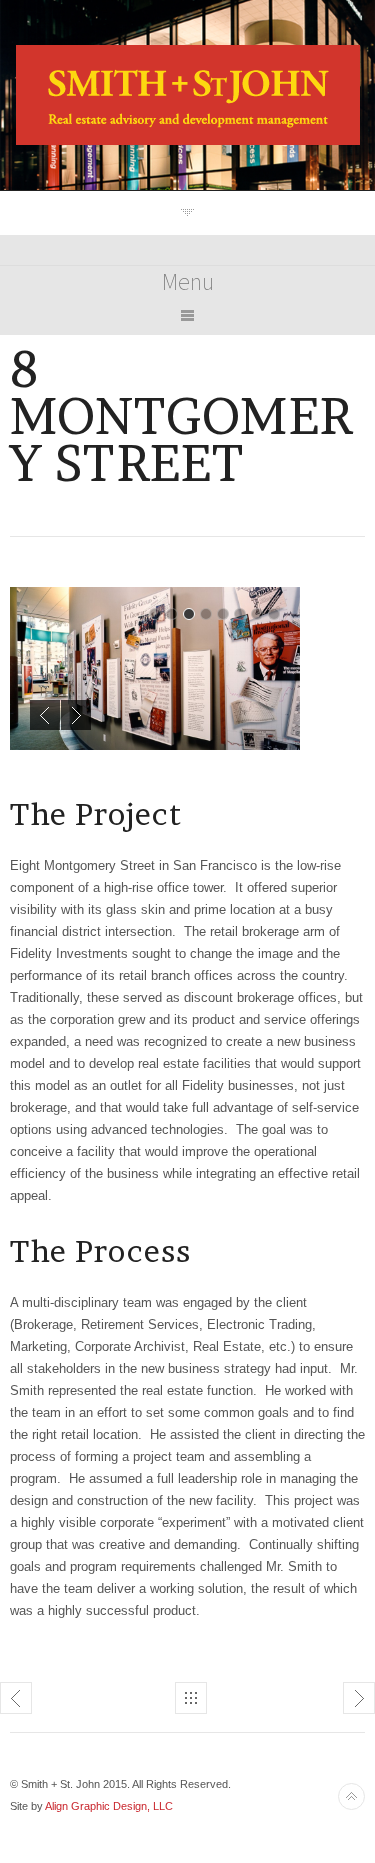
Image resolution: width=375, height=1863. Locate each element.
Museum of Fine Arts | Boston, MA (16, 1698)
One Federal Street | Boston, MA (359, 1698)
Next (76, 715)
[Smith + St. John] (188, 140)
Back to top (351, 1796)
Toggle (187, 212)
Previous (45, 715)
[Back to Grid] (191, 1698)
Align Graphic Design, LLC (109, 1806)
